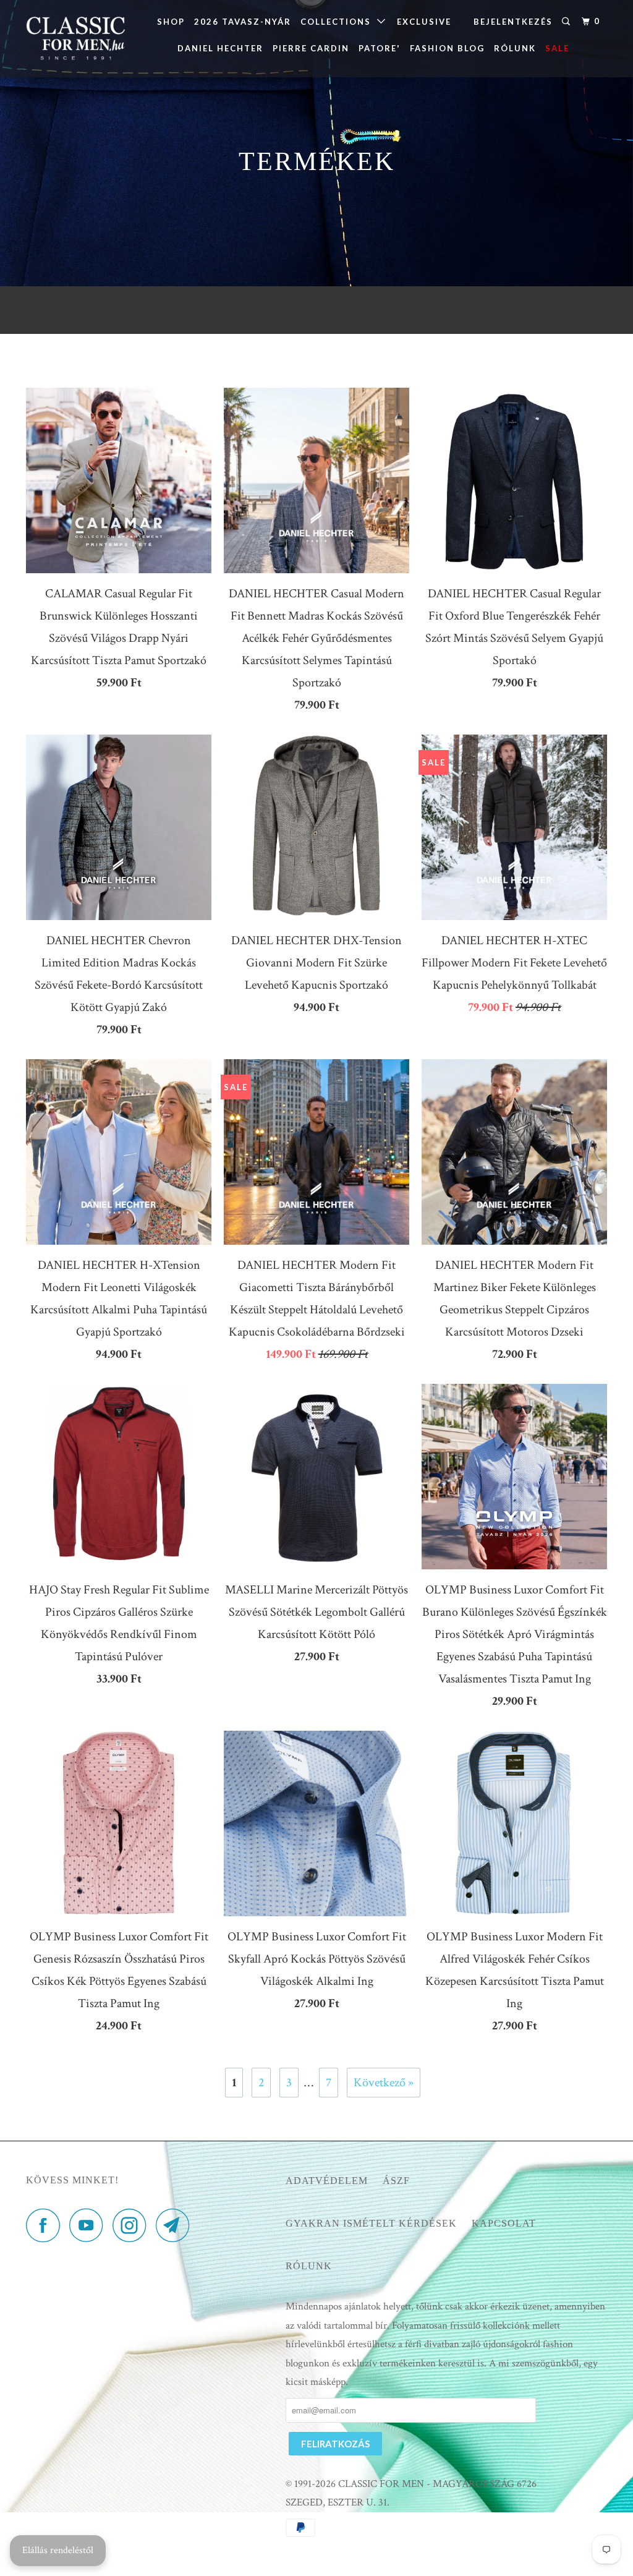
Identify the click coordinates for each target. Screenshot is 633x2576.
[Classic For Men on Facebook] (46, 2225)
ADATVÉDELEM (327, 2181)
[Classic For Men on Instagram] (133, 2225)
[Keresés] (567, 22)
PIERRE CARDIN (311, 48)
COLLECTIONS (339, 22)
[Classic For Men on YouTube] (90, 2225)
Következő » (384, 2083)
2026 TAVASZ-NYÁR (243, 22)
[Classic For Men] (75, 39)
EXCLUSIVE (424, 22)
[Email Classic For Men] (176, 2225)
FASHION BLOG (447, 48)
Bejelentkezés (513, 22)
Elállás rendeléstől (58, 2550)
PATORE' (380, 48)
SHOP (171, 22)
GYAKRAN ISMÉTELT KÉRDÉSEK (371, 2223)
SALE (557, 48)
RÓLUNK (515, 48)
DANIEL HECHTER (220, 48)
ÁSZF (396, 2181)
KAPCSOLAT (504, 2223)
